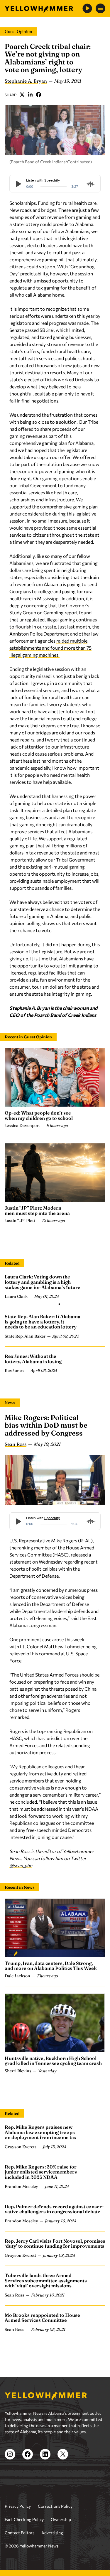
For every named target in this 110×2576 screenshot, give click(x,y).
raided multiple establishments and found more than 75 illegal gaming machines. (50, 648)
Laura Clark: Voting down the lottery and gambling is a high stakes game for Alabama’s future (43, 1282)
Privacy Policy (18, 2506)
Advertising (52, 2533)
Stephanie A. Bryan (26, 81)
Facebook (39, 95)
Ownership (61, 2519)
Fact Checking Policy (24, 2519)
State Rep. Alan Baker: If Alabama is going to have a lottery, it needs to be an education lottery (43, 1322)
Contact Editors (20, 2533)
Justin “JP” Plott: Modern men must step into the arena (37, 1210)
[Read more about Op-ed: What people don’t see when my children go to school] (55, 1077)
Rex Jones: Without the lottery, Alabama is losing (33, 1359)
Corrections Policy (55, 2506)
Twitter (22, 95)
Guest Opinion (18, 31)
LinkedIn (31, 95)
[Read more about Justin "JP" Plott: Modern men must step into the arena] (55, 1173)
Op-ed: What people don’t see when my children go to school (39, 1115)
